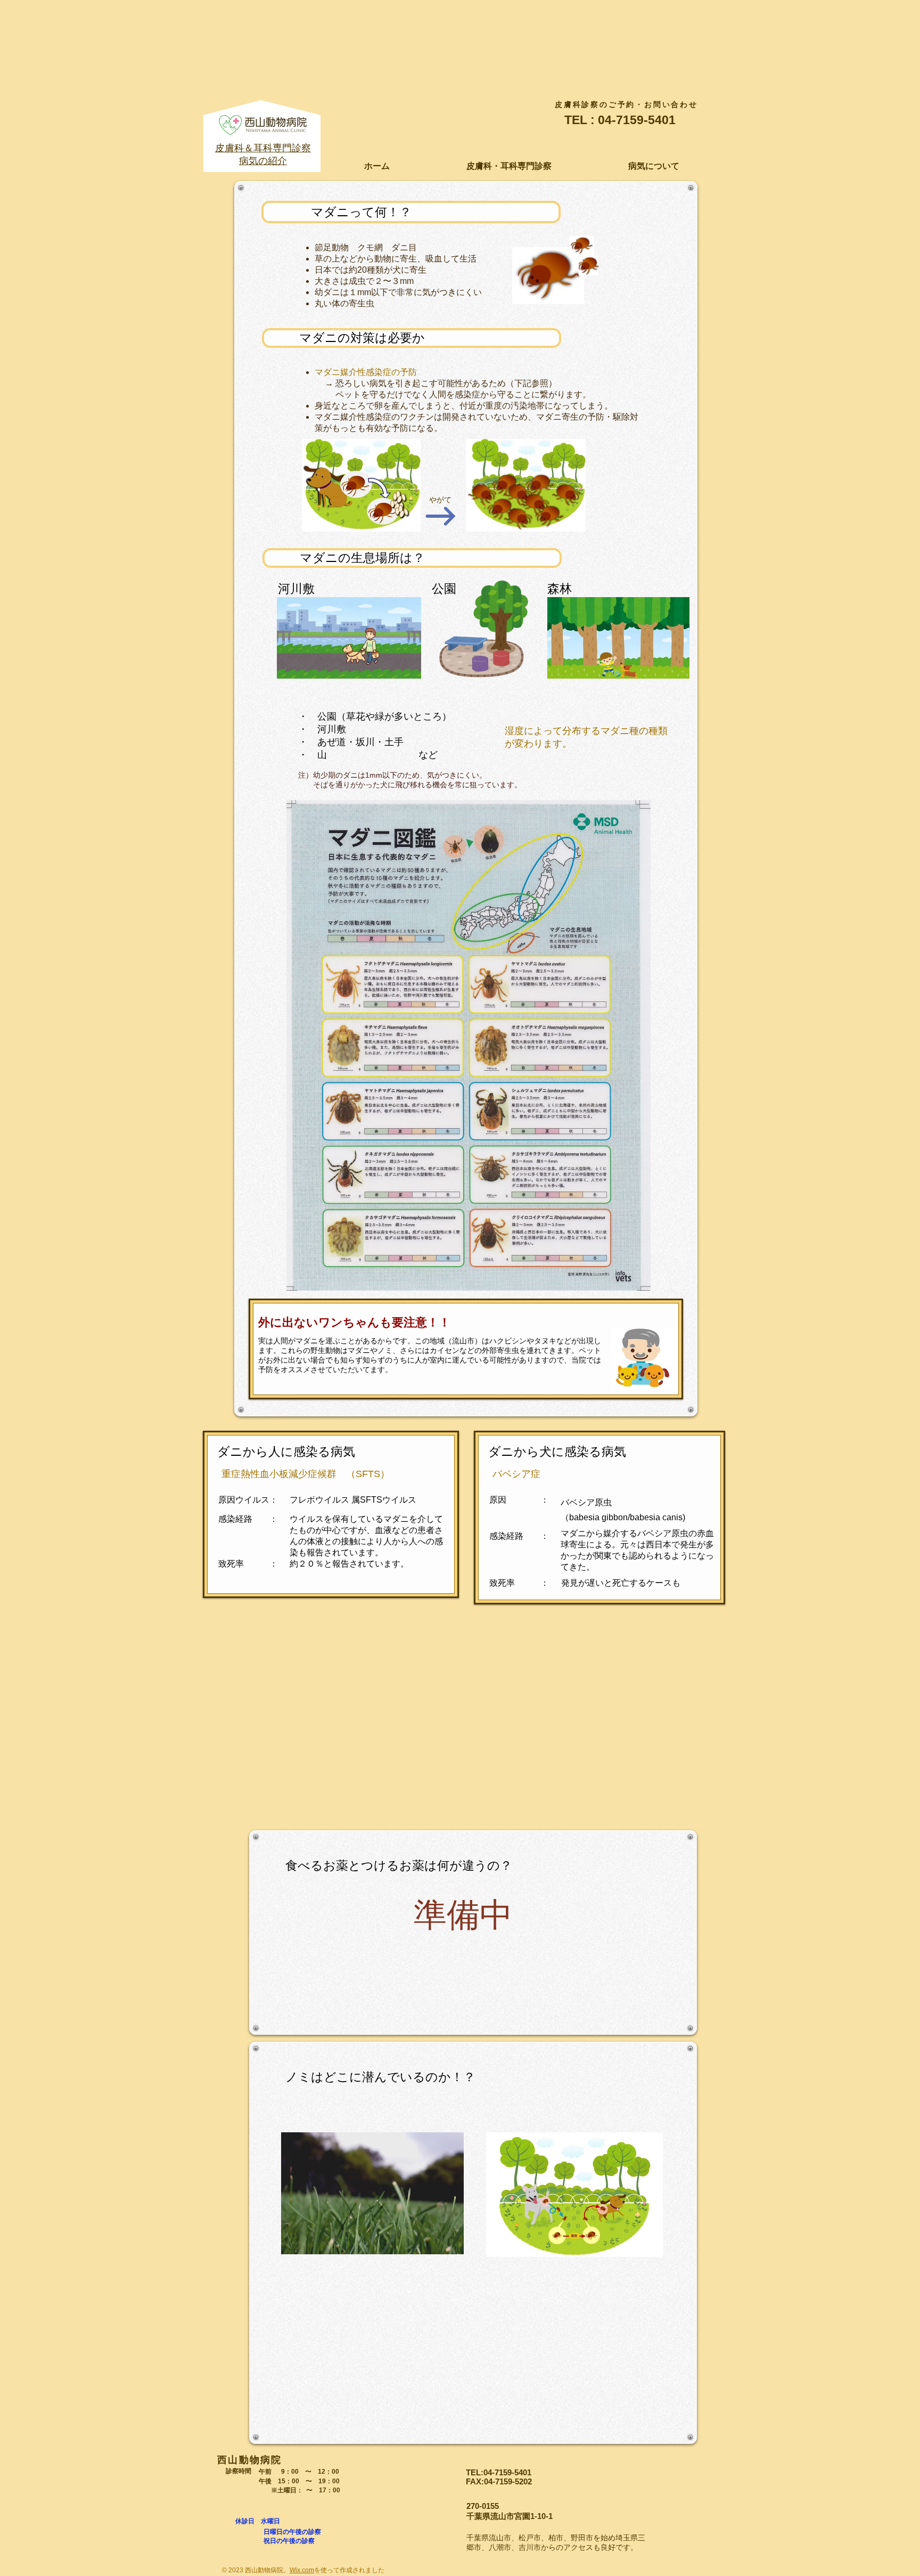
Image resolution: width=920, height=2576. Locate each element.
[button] (509, 166)
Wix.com (302, 2570)
